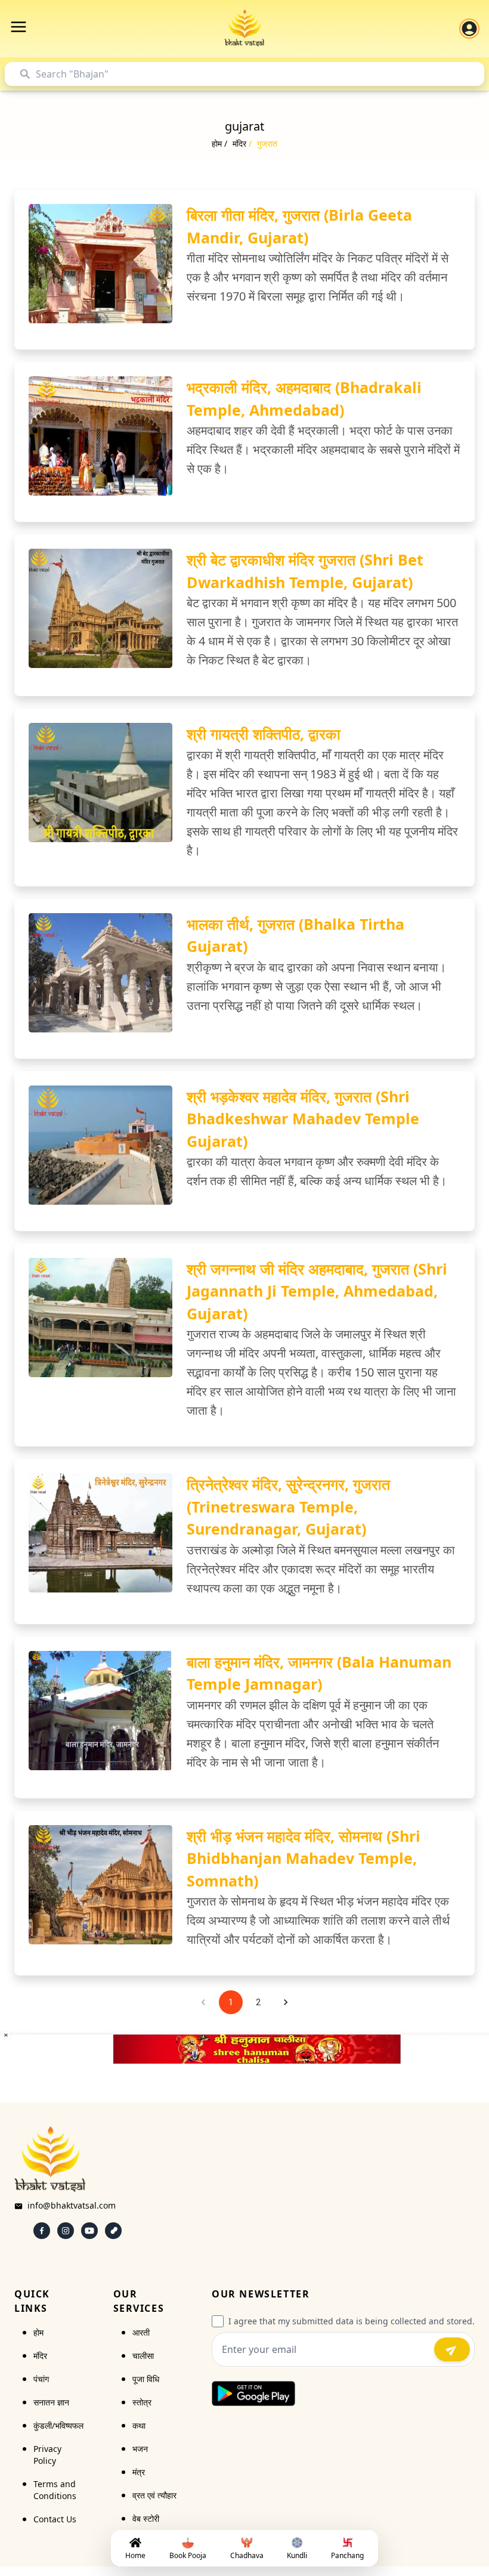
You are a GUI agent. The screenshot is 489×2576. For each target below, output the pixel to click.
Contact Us (55, 2519)
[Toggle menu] (18, 27)
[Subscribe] (452, 2349)
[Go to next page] (286, 2002)
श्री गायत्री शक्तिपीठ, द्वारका (264, 734)
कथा (139, 2425)
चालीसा (143, 2356)
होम (38, 2332)
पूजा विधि (146, 2379)
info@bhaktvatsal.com (72, 2205)
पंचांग (41, 2379)
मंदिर (40, 2356)
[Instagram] (66, 2231)
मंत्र (139, 2472)
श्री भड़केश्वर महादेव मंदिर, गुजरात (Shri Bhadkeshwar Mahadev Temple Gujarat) (303, 1119)
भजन (140, 2449)
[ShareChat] (113, 2231)
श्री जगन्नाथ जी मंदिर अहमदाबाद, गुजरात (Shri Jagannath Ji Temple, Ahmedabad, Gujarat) (317, 1291)
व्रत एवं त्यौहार (154, 2495)
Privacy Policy (47, 2455)
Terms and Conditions (55, 2490)
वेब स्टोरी (146, 2518)
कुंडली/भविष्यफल (58, 2425)
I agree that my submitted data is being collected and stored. (352, 2321)
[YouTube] (89, 2231)
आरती (141, 2332)
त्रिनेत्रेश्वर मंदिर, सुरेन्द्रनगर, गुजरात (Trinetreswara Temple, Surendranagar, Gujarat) (288, 1506)
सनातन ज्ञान (51, 2402)
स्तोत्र (142, 2402)
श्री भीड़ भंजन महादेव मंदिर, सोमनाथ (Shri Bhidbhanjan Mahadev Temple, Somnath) (304, 1858)
